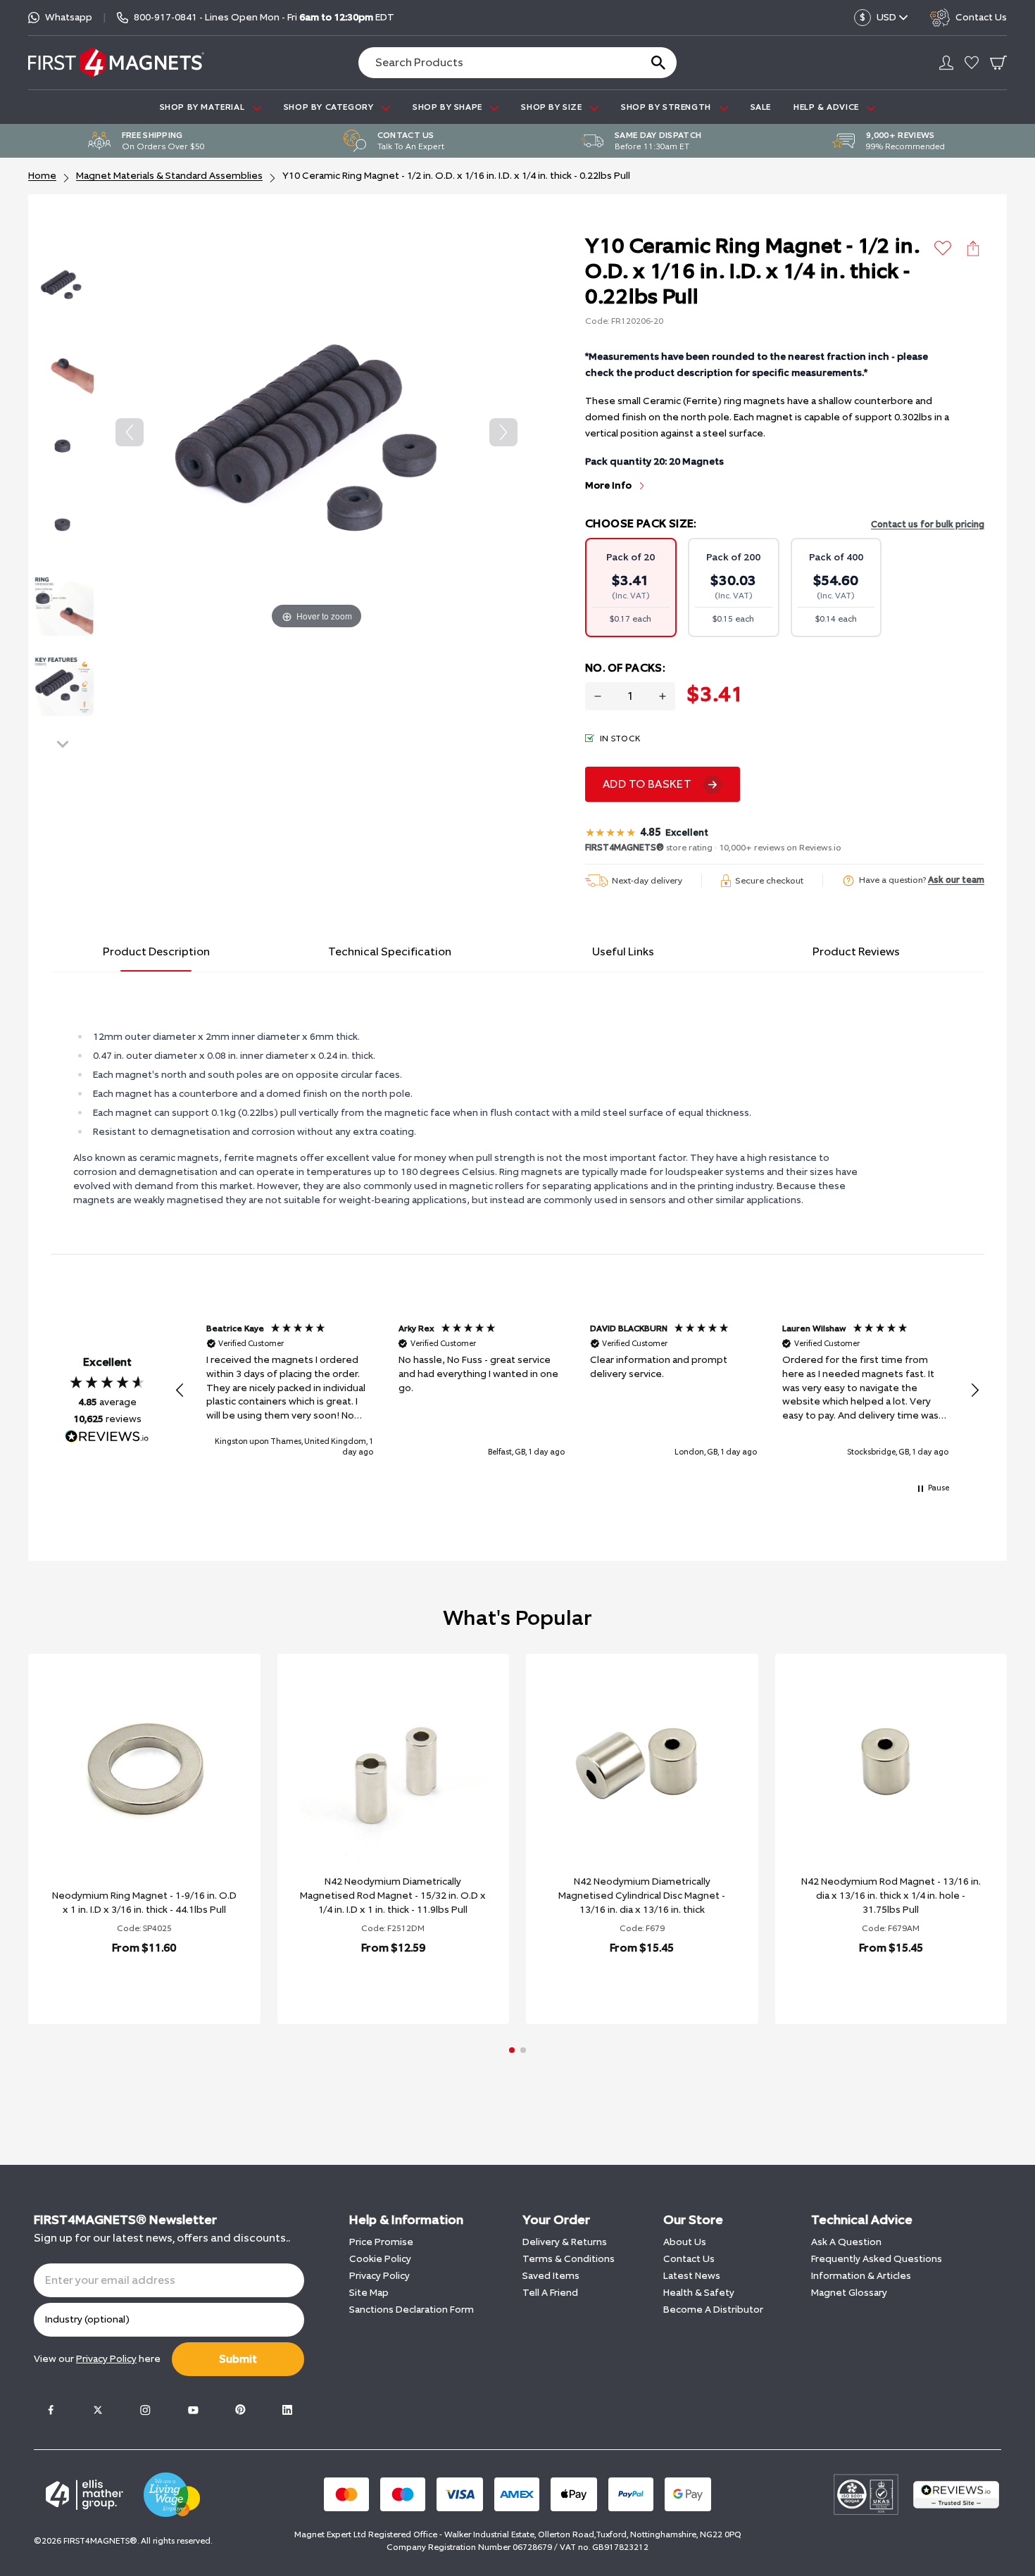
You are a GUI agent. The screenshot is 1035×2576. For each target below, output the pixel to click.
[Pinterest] (240, 2410)
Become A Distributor (713, 2310)
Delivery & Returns (565, 2242)
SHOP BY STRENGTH (667, 107)
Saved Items (551, 2276)
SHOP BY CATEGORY (330, 107)
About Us (685, 2242)
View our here (97, 2359)
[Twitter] (98, 2410)
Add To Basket (647, 784)
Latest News (692, 2276)
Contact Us (689, 2259)
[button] (180, 1390)
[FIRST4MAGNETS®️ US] (116, 62)
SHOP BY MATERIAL (203, 107)
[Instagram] (145, 2410)
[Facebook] (51, 2410)
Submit (238, 2359)
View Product (129, 1984)
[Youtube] (193, 2410)
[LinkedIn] (287, 2410)
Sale (761, 107)
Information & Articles (861, 2276)
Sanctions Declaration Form (412, 2310)
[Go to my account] (946, 63)
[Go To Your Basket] (998, 63)
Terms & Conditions (569, 2259)
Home (42, 176)
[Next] (503, 432)
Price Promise (381, 2242)
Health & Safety (699, 2293)
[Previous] (130, 432)
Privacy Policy (379, 2276)
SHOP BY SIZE (553, 107)
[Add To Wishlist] (943, 248)
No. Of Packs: (625, 668)
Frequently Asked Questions (877, 2259)
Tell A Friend (550, 2293)
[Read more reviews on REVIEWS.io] (107, 1438)
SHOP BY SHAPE (448, 107)
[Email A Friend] (973, 249)
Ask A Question (846, 2242)
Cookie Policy (380, 2259)
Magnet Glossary (849, 2293)
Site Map (369, 2293)
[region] (577, 1390)
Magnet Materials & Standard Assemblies (169, 176)
